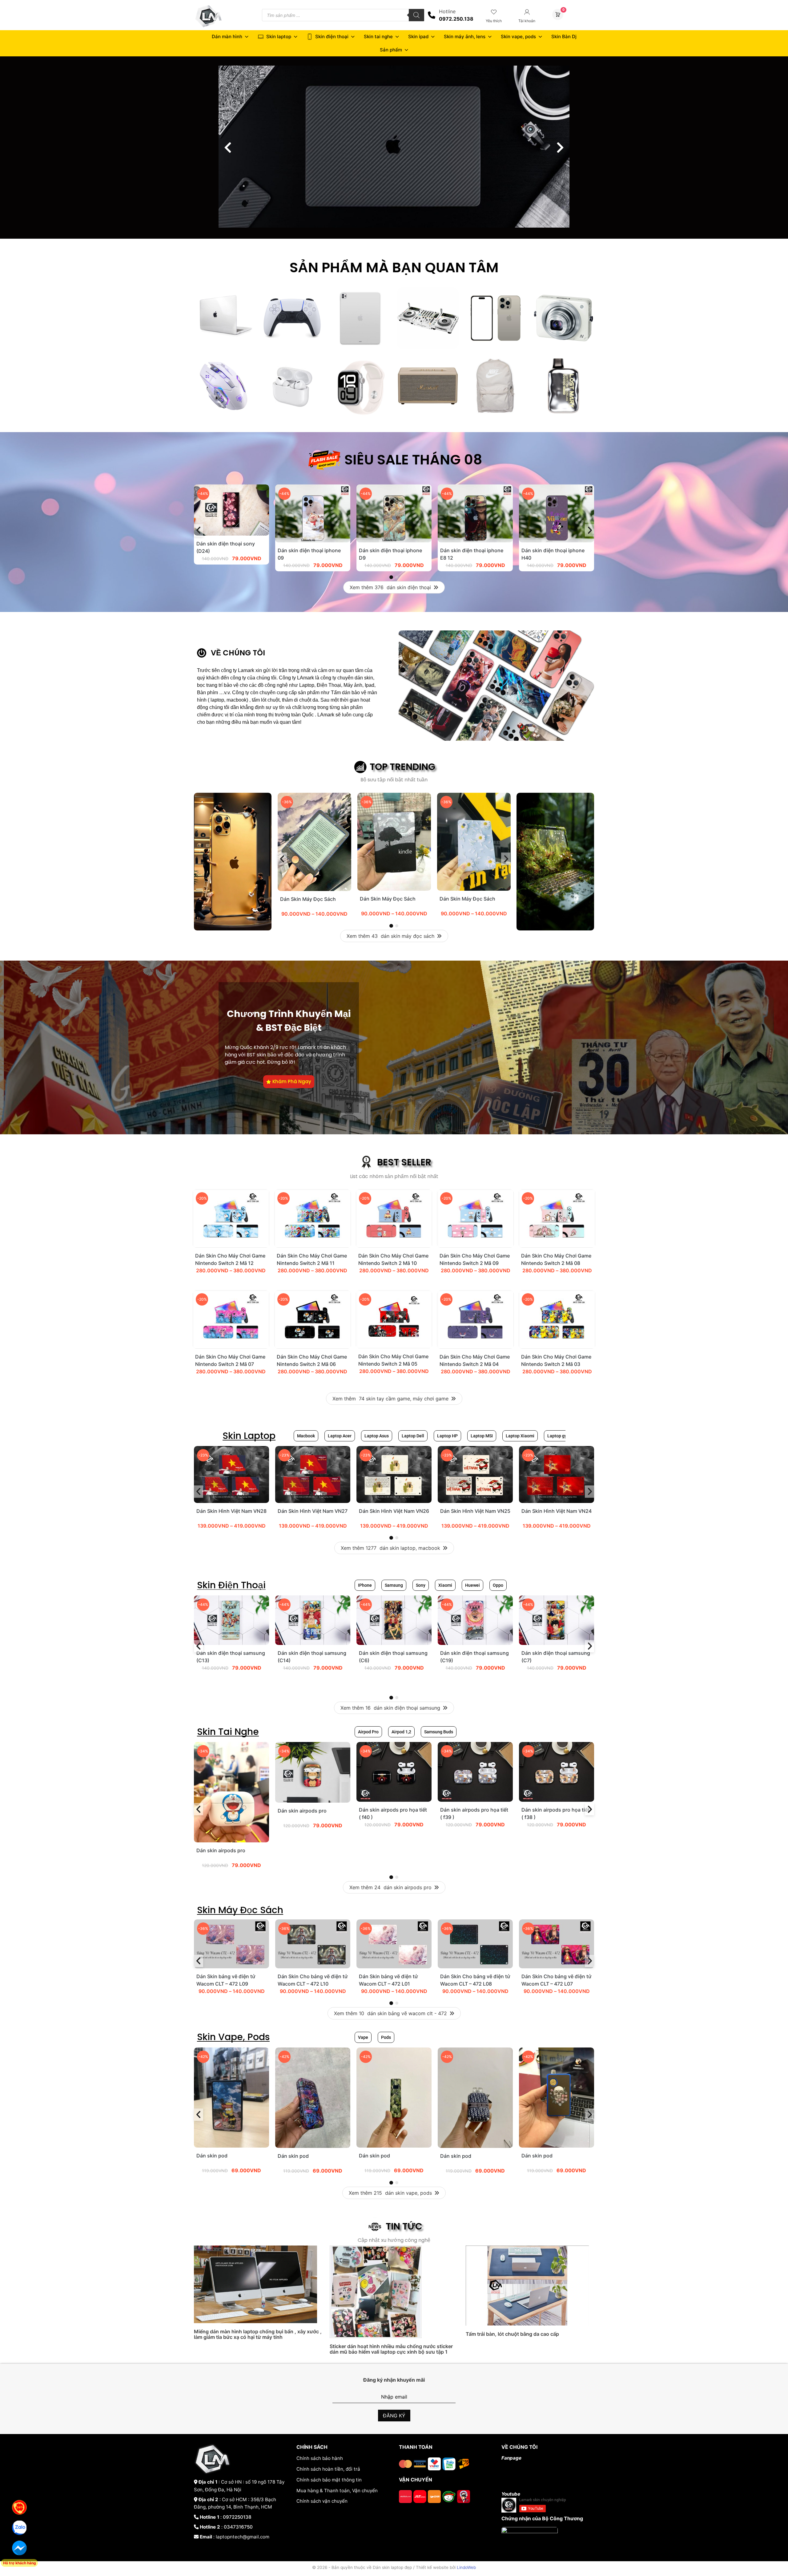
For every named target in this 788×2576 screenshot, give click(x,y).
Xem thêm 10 (390, 2013)
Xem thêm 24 (390, 1887)
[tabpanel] (231, 528)
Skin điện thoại (332, 36)
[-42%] (231, 2146)
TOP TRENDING (402, 767)
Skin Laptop (249, 1436)
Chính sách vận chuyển (322, 2501)
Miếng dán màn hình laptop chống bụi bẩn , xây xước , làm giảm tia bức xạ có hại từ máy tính (258, 2334)
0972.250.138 (456, 19)
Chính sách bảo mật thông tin (329, 2480)
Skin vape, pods (518, 36)
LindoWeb (466, 2567)
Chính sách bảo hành (320, 2458)
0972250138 (237, 2517)
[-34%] (231, 1841)
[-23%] (231, 1501)
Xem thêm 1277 (390, 1548)
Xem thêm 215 (390, 2193)
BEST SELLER (404, 1162)
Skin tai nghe (378, 36)
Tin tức (404, 2226)
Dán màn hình (227, 36)
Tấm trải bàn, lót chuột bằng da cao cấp (512, 2334)
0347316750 (238, 2527)
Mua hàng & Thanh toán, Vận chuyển (337, 2491)
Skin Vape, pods (233, 2037)
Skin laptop (279, 36)
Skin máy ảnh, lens (465, 36)
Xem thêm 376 (390, 587)
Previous (199, 530)
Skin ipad (418, 36)
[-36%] (314, 889)
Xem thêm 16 (390, 1708)
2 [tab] (397, 577)
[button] (228, 148)
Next (589, 530)
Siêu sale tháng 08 (413, 460)
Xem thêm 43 (390, 936)
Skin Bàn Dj (564, 36)
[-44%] (231, 534)
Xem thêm (390, 1399)
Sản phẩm (391, 50)
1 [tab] (391, 577)
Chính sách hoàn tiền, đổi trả (328, 2469)
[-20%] (231, 1246)
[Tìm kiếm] (416, 15)
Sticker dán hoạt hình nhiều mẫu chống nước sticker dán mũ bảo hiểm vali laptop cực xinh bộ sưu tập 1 (391, 2349)
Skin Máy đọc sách (240, 1910)
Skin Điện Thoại (231, 1585)
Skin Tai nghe (228, 1732)
